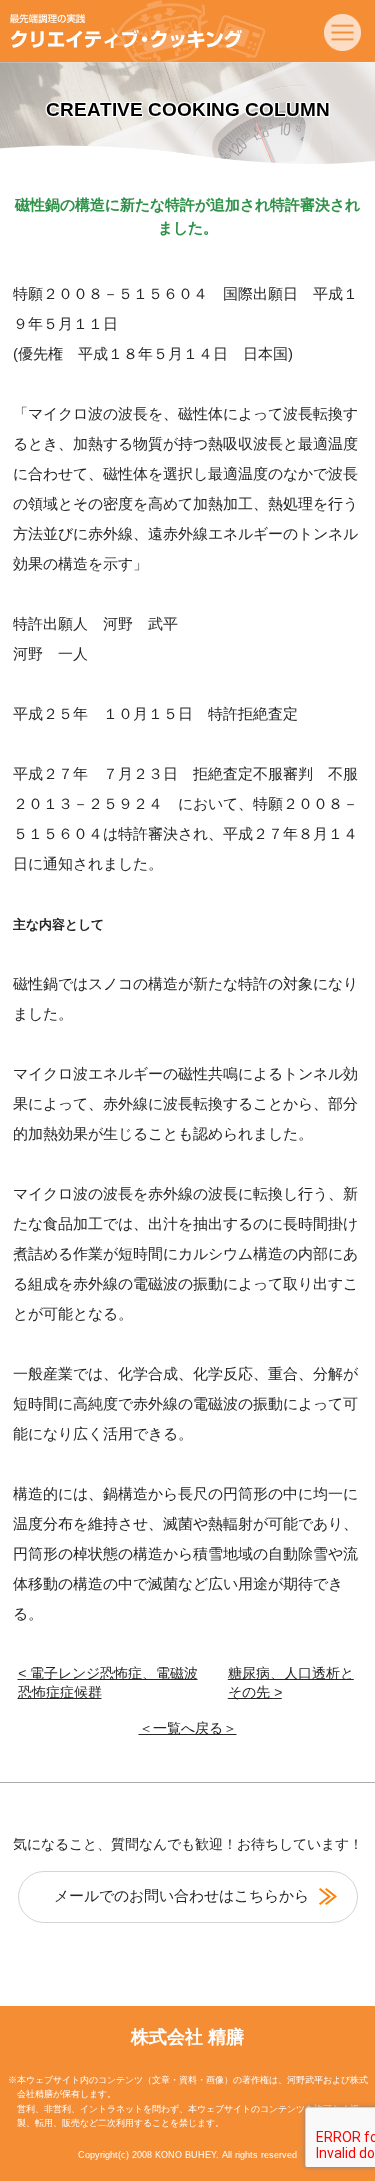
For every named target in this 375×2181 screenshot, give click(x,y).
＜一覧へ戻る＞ (188, 1728)
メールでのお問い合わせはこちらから (181, 1895)
